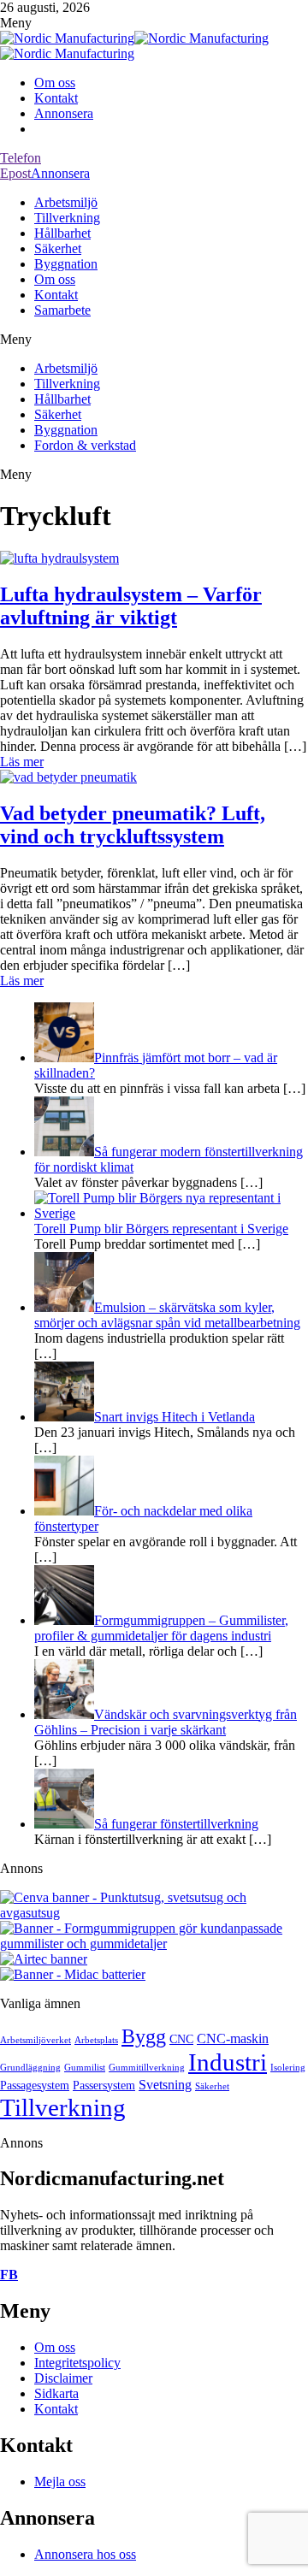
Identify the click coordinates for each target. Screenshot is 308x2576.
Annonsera (64, 113)
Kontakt (56, 98)
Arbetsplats (96, 2040)
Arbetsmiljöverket (36, 2040)
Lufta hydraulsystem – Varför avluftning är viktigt (131, 606)
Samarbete (62, 310)
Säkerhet (58, 248)
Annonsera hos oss (85, 2554)
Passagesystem (35, 2086)
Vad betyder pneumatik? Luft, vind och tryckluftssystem (133, 825)
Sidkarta (56, 2393)
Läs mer (22, 762)
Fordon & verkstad (85, 445)
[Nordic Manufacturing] (67, 38)
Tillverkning (67, 218)
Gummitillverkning (147, 2068)
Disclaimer (63, 2378)
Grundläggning (30, 2068)
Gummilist (85, 2068)
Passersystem (104, 2086)
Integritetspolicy (77, 2363)
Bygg (144, 2036)
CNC (181, 2039)
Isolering (288, 2068)
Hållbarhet (62, 233)
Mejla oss (60, 2481)
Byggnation (66, 264)
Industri (228, 2062)
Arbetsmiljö (66, 202)
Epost (15, 173)
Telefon (21, 158)
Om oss (55, 83)
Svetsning (165, 2085)
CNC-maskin (233, 2038)
